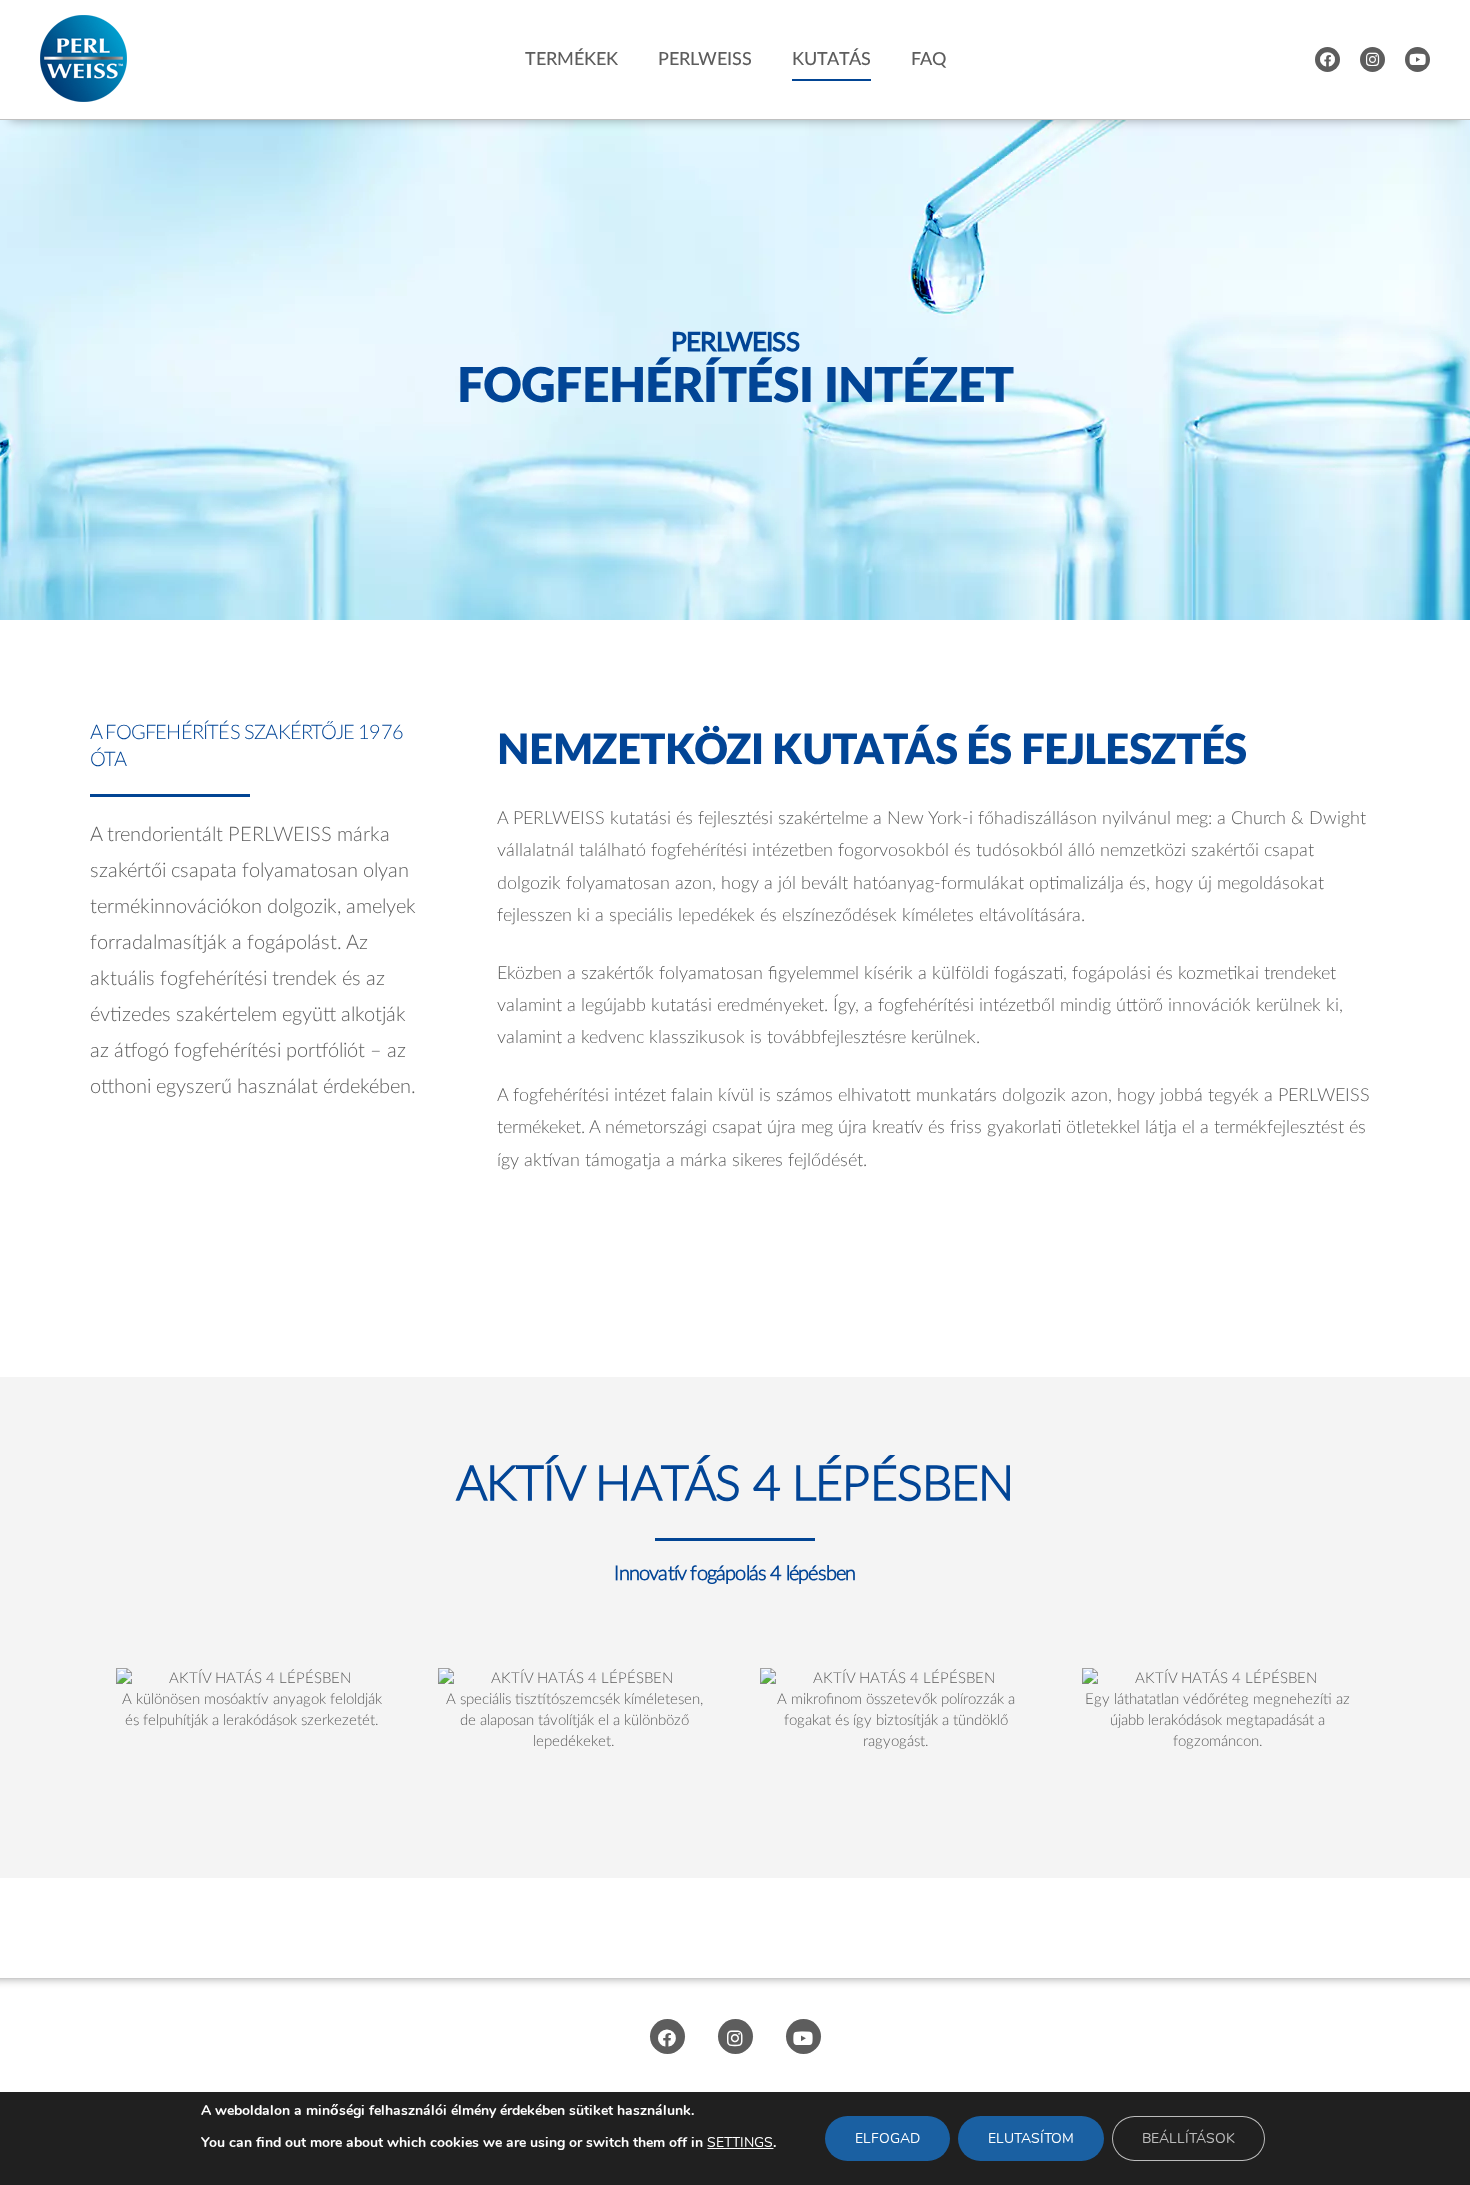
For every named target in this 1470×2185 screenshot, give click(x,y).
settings (740, 2142)
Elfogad (887, 2138)
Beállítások (1188, 2138)
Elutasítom (1031, 2138)
